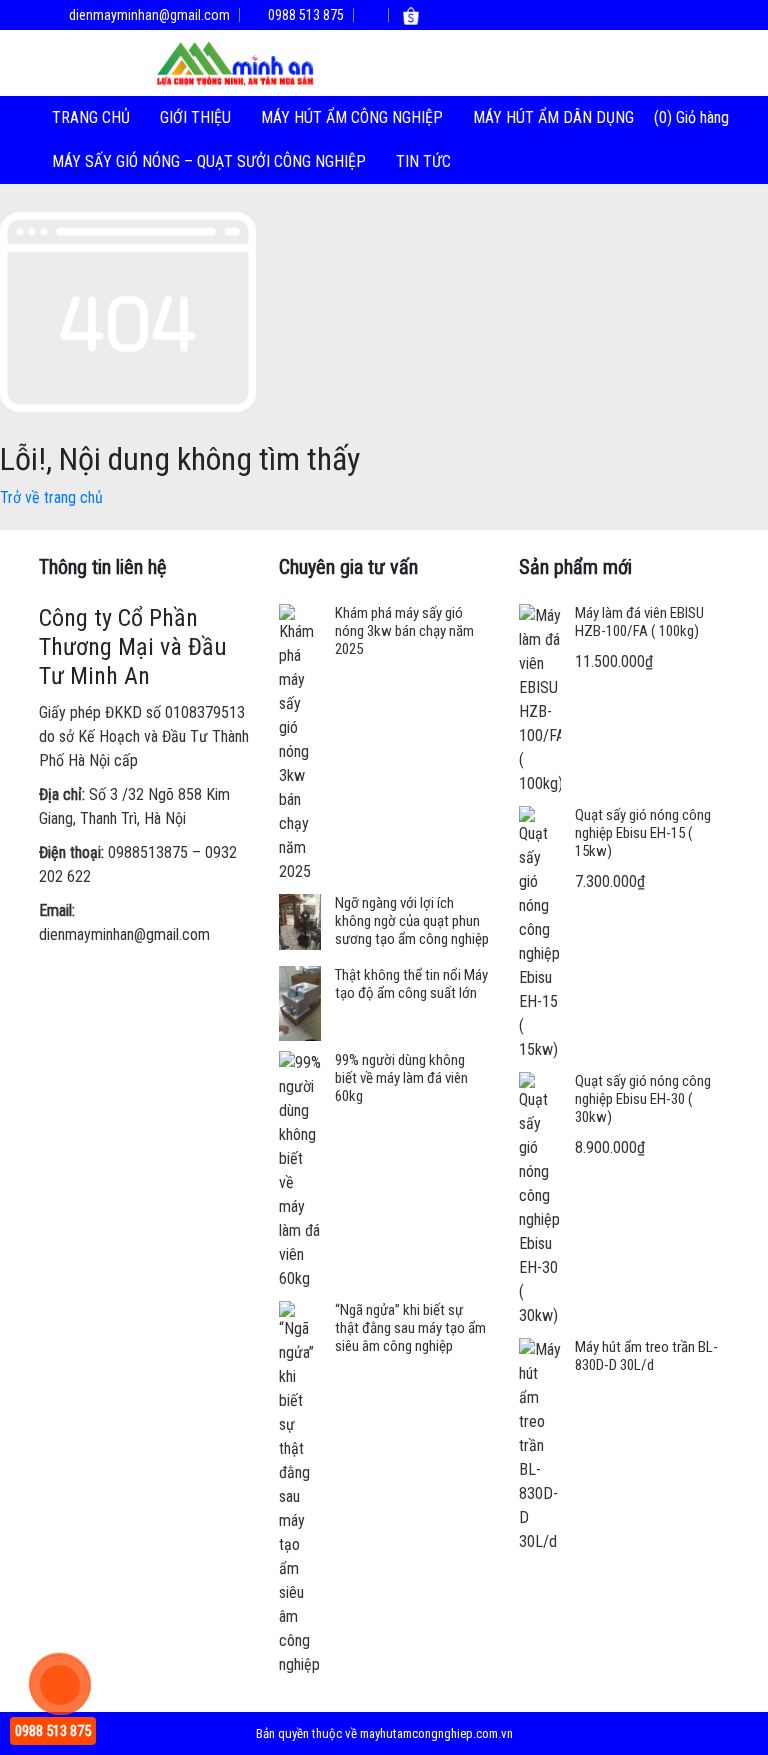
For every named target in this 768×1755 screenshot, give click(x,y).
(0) (665, 117)
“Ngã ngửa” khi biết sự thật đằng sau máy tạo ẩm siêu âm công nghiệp (410, 1328)
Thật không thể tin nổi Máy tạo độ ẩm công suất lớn (411, 984)
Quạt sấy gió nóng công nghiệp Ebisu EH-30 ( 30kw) (643, 1099)
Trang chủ (91, 117)
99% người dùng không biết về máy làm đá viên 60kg (401, 1078)
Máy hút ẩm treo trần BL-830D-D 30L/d (646, 1356)
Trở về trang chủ (51, 497)
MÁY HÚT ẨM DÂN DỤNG (553, 117)
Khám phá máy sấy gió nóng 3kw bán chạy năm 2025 (404, 631)
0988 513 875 (304, 15)
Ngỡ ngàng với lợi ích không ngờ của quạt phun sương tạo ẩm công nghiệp (412, 921)
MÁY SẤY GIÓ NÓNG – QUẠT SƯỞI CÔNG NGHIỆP (209, 161)
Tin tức (423, 161)
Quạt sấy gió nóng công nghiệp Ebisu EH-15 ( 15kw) (643, 833)
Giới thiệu (195, 117)
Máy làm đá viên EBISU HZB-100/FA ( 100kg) (639, 622)
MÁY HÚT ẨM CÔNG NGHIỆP (352, 117)
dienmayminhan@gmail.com (148, 15)
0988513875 (148, 852)
